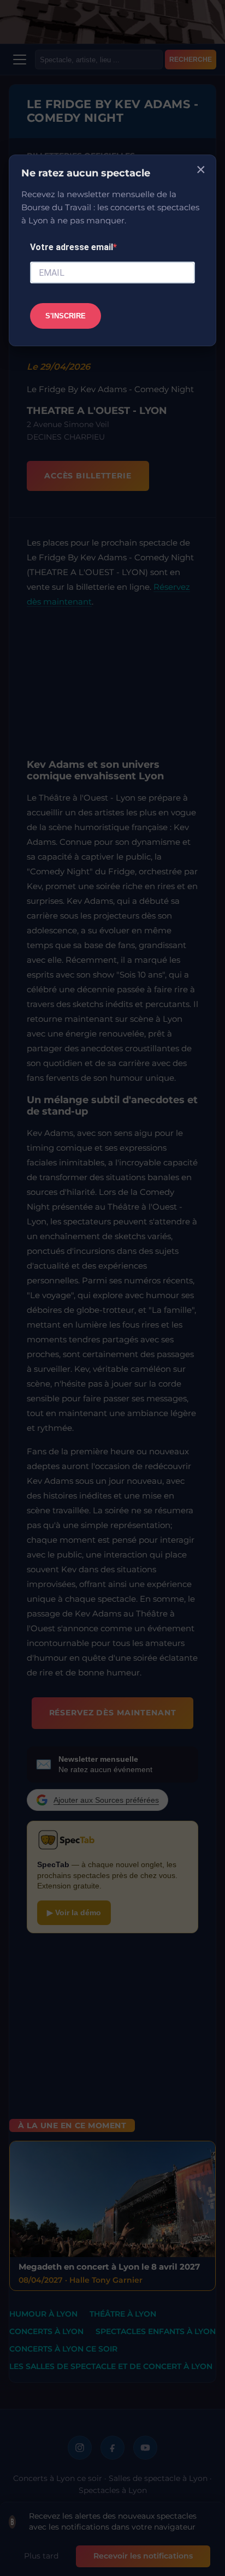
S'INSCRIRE (66, 316)
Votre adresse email (72, 247)
